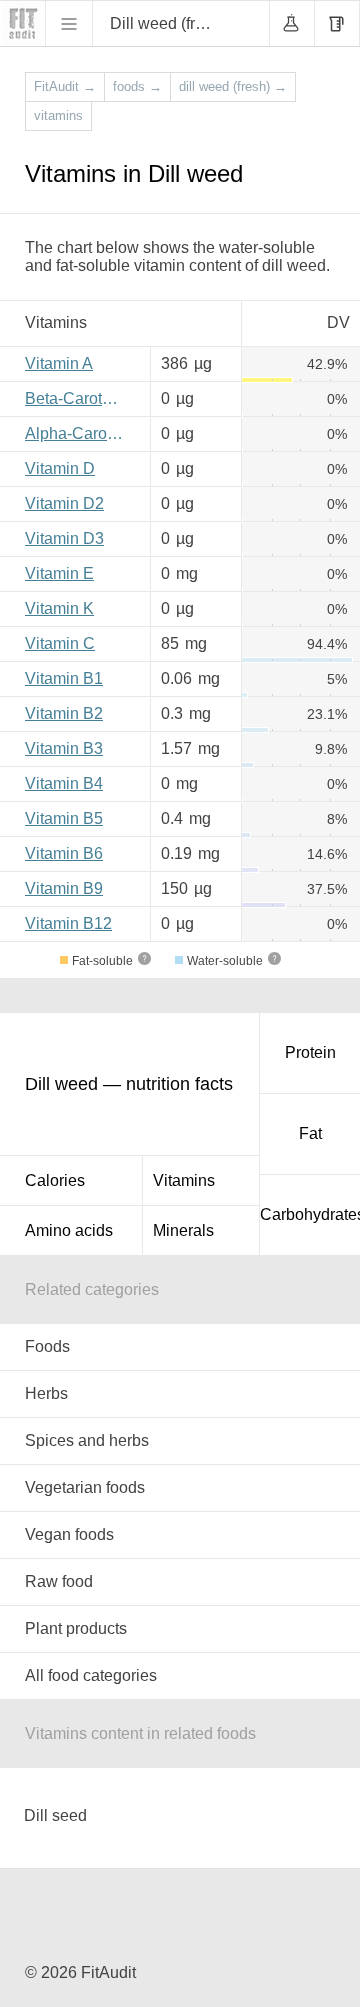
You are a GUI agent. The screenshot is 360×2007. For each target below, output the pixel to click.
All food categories (91, 1675)
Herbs (46, 1393)
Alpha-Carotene (80, 433)
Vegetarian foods (85, 1487)
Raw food (59, 1581)
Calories (55, 1180)
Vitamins (184, 1180)
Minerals (183, 1230)
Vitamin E (59, 573)
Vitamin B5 (64, 818)
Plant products (76, 1628)
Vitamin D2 (64, 503)
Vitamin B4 (64, 783)
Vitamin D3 (64, 538)
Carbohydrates (310, 1214)
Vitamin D (60, 468)
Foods (47, 1346)
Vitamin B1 (64, 678)
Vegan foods (69, 1534)
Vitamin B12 (68, 923)
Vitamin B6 (64, 853)
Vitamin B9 (64, 888)
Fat (310, 1133)
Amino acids (69, 1230)
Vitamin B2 (64, 713)
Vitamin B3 (64, 748)
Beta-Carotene (77, 398)
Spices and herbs (87, 1440)
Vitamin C (60, 643)
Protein (310, 1052)
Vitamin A (59, 363)
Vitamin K (59, 608)
